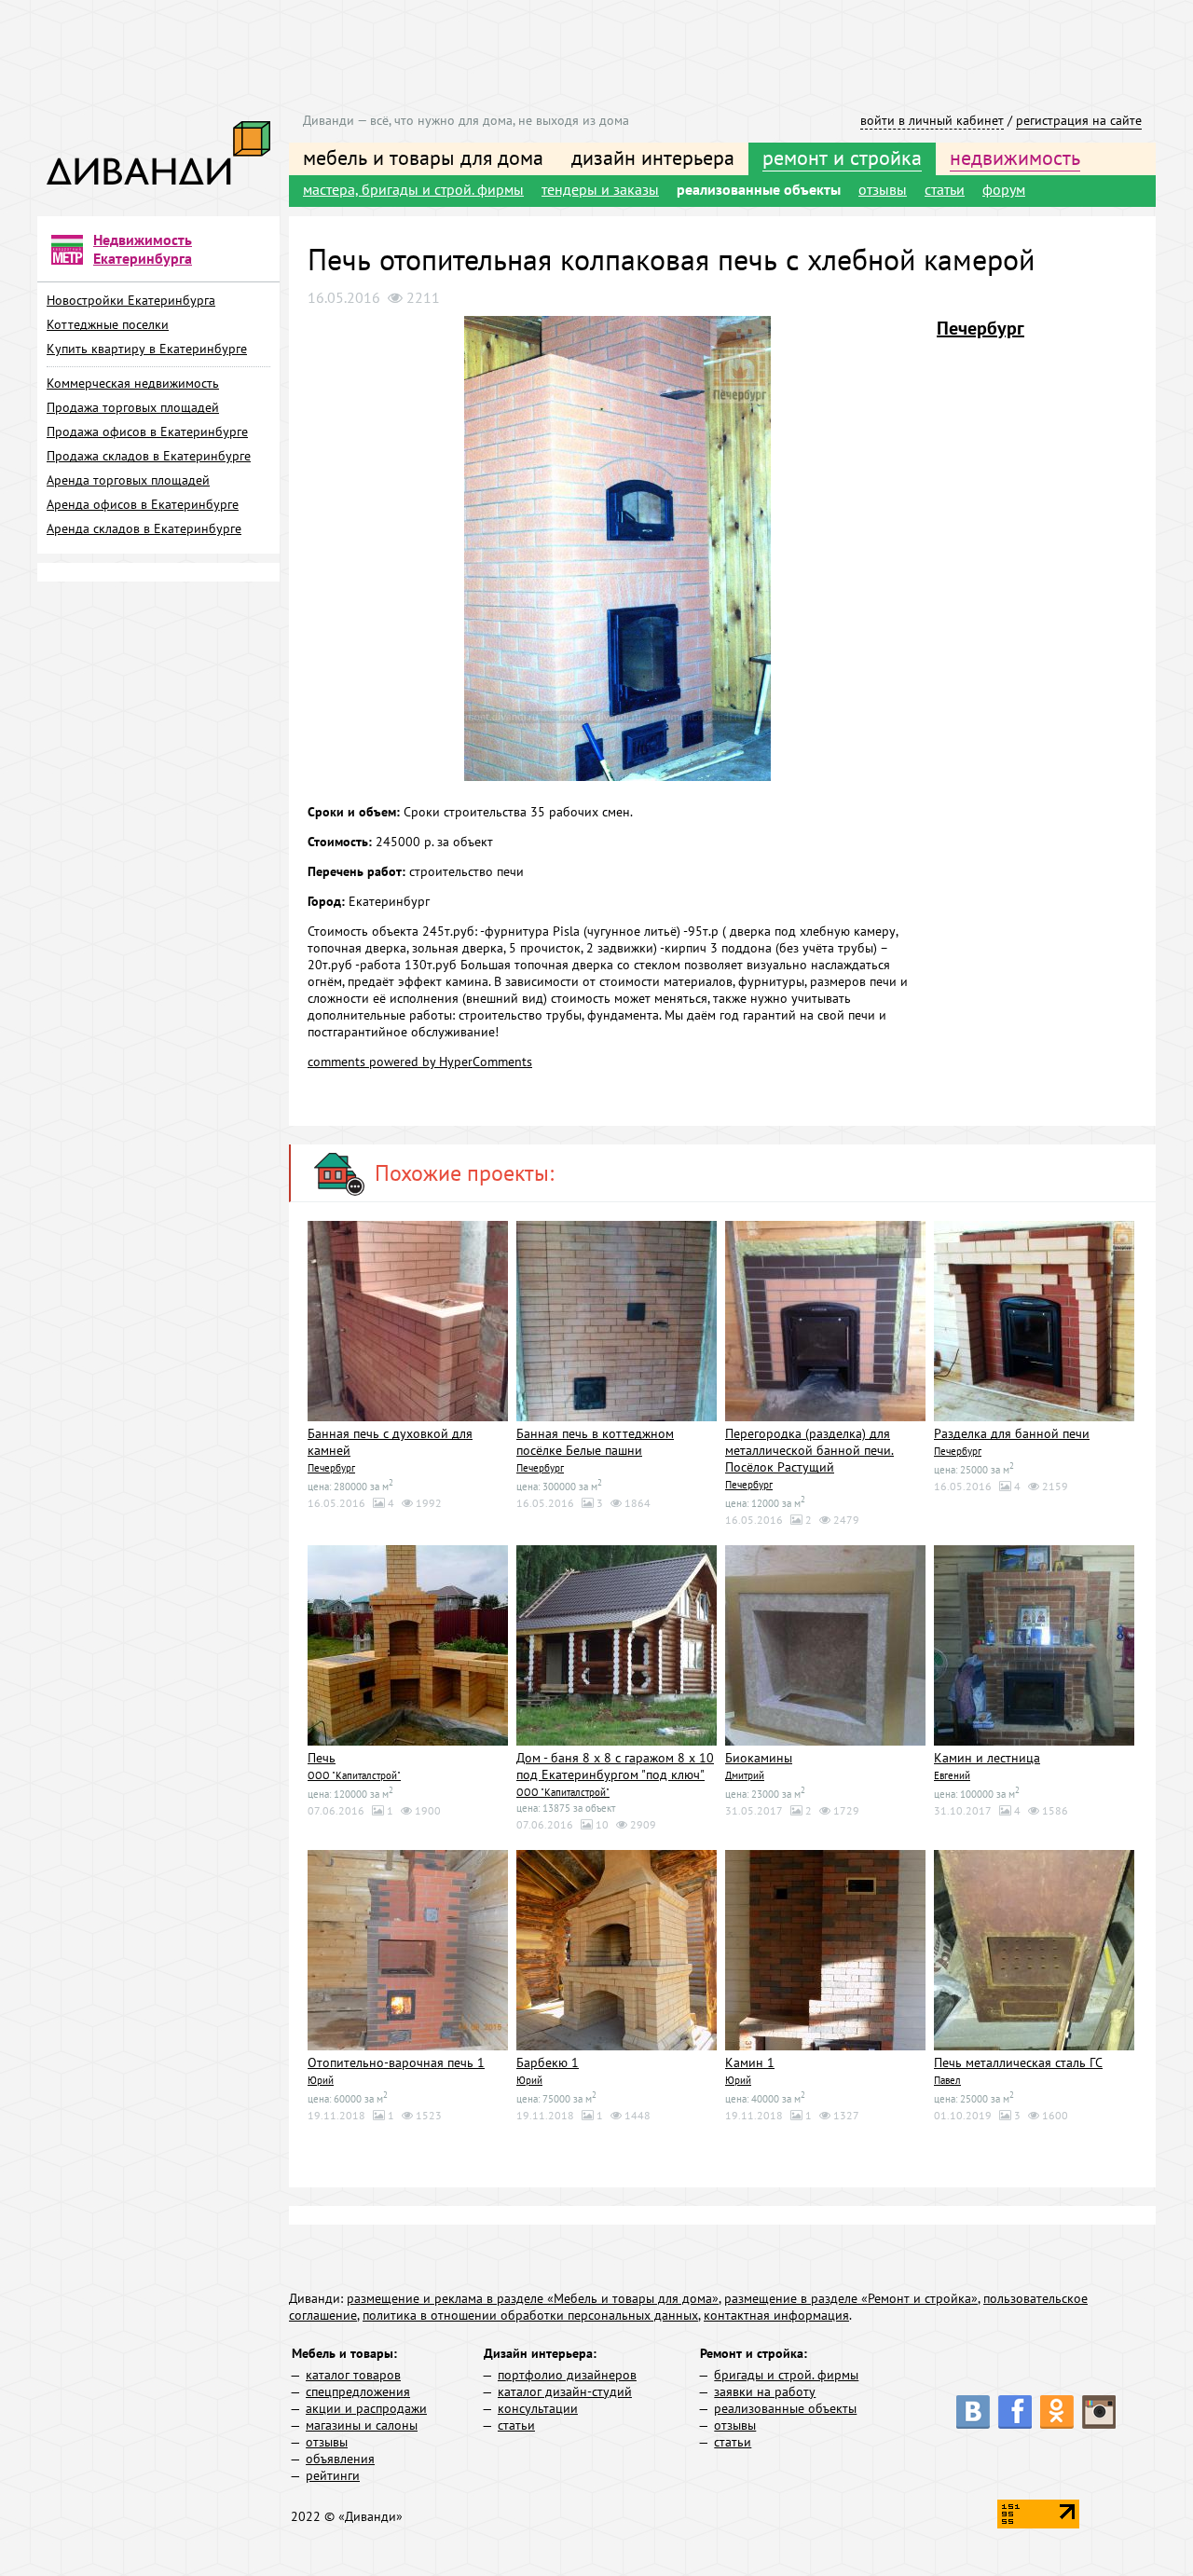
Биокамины (759, 1758)
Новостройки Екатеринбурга (131, 300)
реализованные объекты (759, 189)
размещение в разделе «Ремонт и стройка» (851, 2298)
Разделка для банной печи (1012, 1433)
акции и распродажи (366, 2408)
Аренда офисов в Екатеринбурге (143, 504)
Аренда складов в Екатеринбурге (144, 528)
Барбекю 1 (548, 2062)
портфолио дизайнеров (567, 2375)
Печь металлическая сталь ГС (1018, 2062)
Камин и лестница (987, 1758)
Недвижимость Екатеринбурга (143, 249)
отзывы (883, 189)
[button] (911, 333)
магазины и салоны (362, 2425)
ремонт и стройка (842, 158)
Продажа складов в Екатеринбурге (149, 456)
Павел (947, 2080)
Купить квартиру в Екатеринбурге (147, 349)
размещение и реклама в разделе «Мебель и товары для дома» (533, 2298)
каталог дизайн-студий (565, 2391)
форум (1004, 189)
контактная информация (776, 2315)
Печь (322, 1758)
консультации (538, 2408)
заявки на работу (765, 2391)
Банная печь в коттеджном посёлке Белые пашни (595, 1442)
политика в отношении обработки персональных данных (530, 2315)
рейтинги (333, 2475)
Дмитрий (745, 1775)
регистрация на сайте (1079, 120)
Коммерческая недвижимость (133, 383)
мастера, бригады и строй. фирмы (413, 189)
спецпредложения (358, 2391)
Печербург (980, 328)
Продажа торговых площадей (133, 407)
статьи (945, 189)
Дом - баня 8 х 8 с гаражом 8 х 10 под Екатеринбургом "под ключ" (615, 1766)
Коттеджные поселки (108, 324)
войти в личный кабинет (932, 120)
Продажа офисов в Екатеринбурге (147, 432)
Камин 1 (750, 2062)
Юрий (321, 2080)
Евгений (952, 1775)
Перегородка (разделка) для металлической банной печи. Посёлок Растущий (809, 1450)
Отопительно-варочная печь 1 (396, 2062)
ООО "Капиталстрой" (354, 1775)
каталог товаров (353, 2375)
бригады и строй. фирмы (786, 2375)
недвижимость (1015, 158)
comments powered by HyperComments (420, 1062)
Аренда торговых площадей (128, 480)
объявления (340, 2459)
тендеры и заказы (600, 189)
